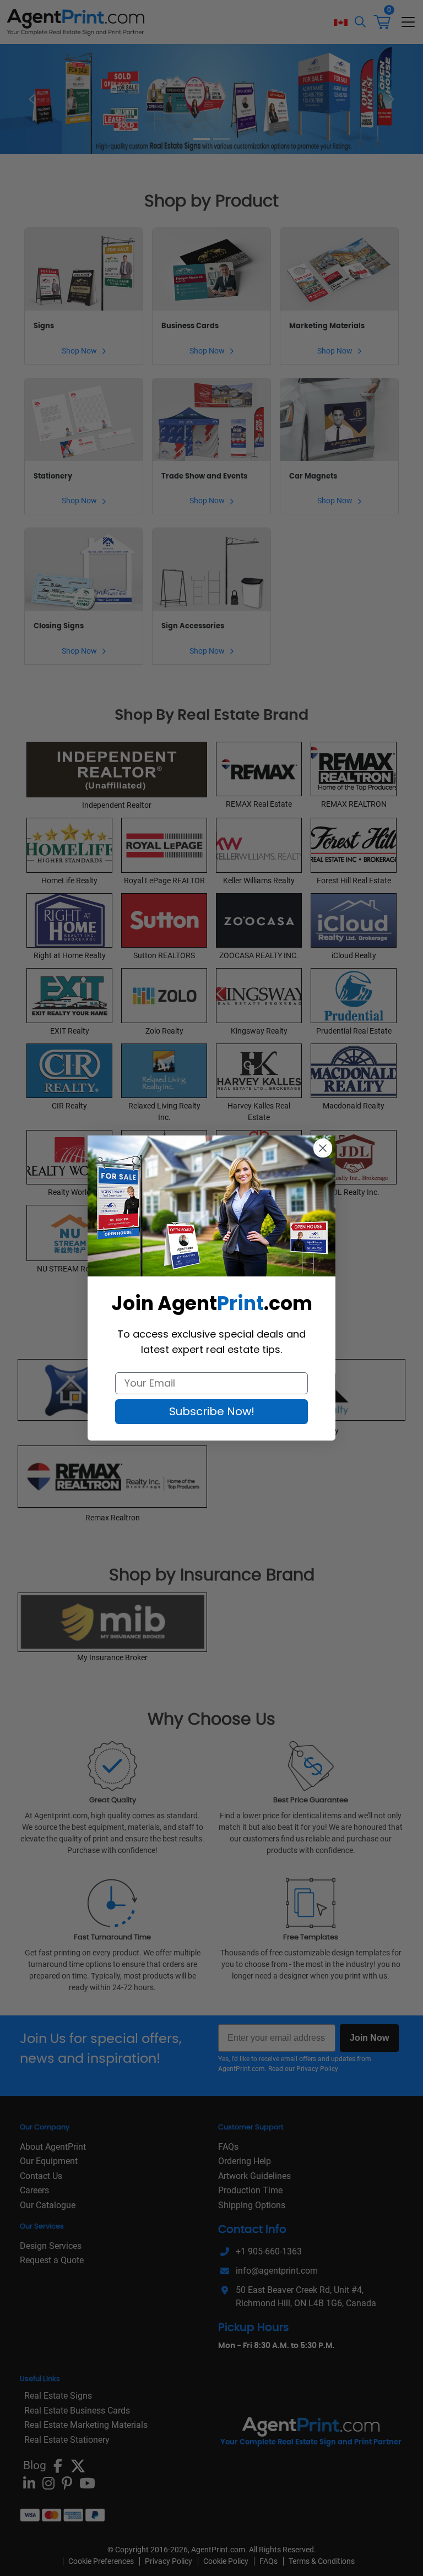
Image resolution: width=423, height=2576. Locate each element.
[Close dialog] (323, 1148)
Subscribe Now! (212, 1411)
